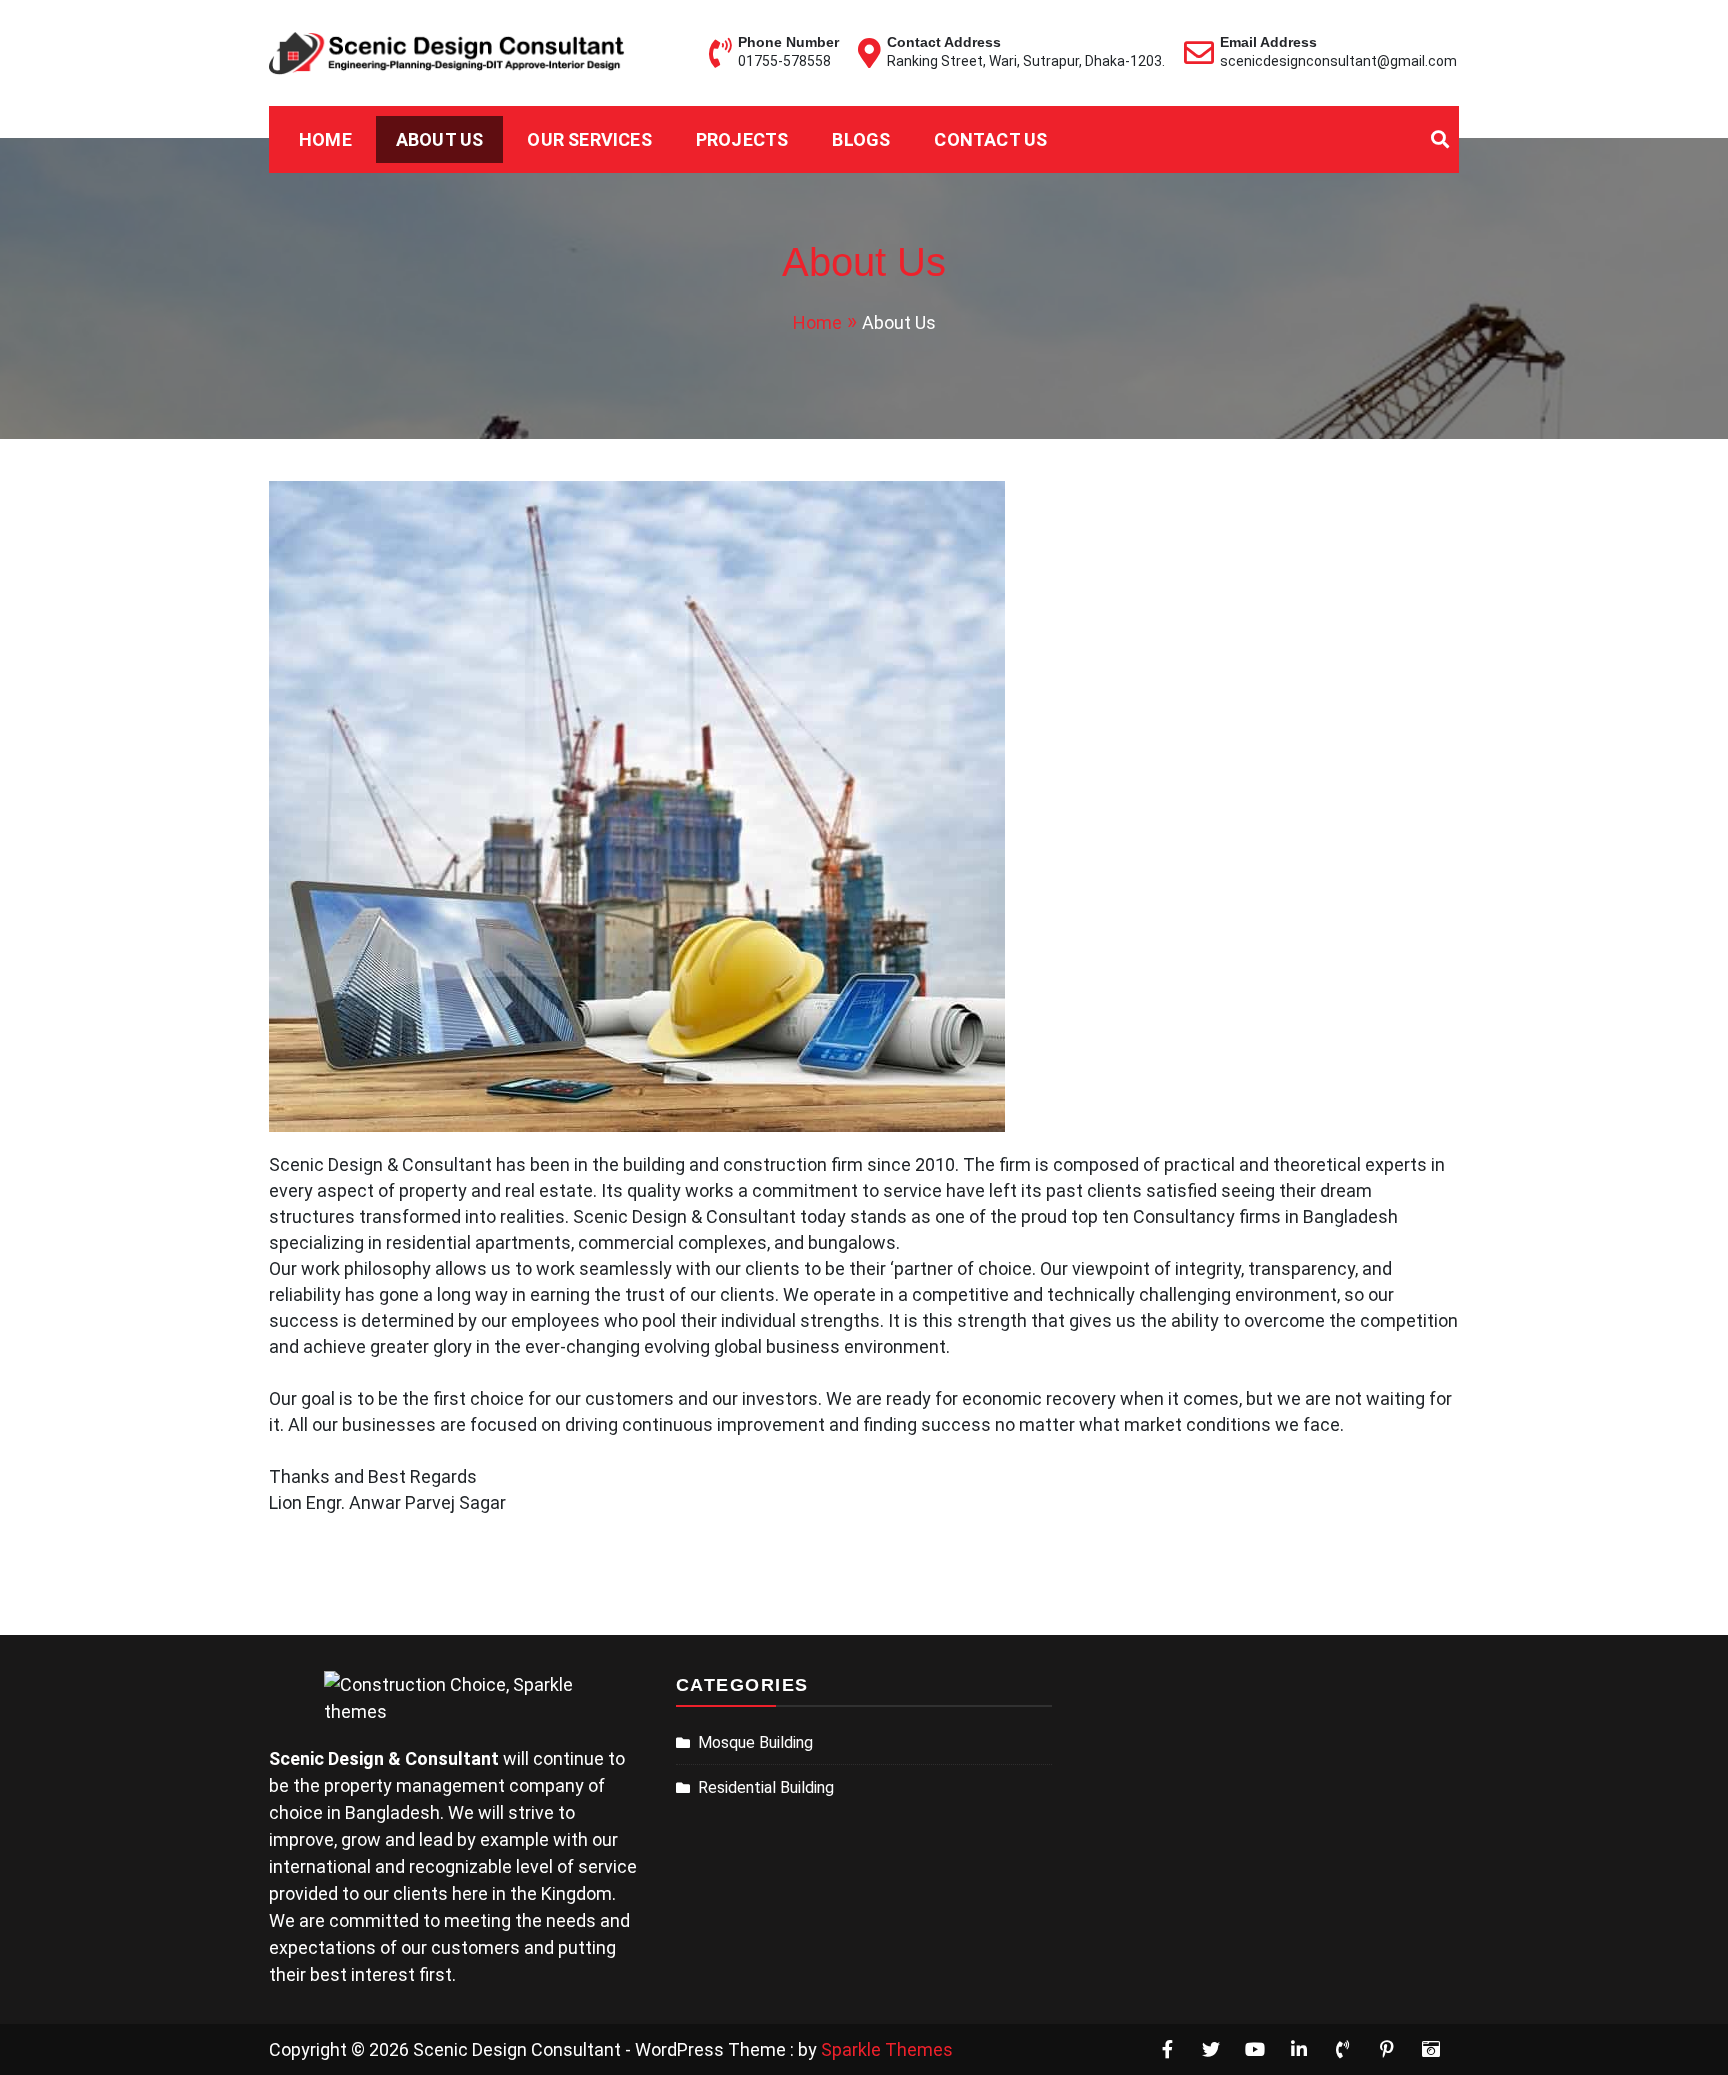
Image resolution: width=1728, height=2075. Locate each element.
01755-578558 (784, 61)
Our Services (589, 139)
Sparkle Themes (887, 2049)
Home (325, 139)
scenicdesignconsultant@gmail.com (1338, 61)
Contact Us (990, 139)
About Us (440, 139)
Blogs (861, 139)
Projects (742, 139)
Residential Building (766, 1787)
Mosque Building (755, 1742)
